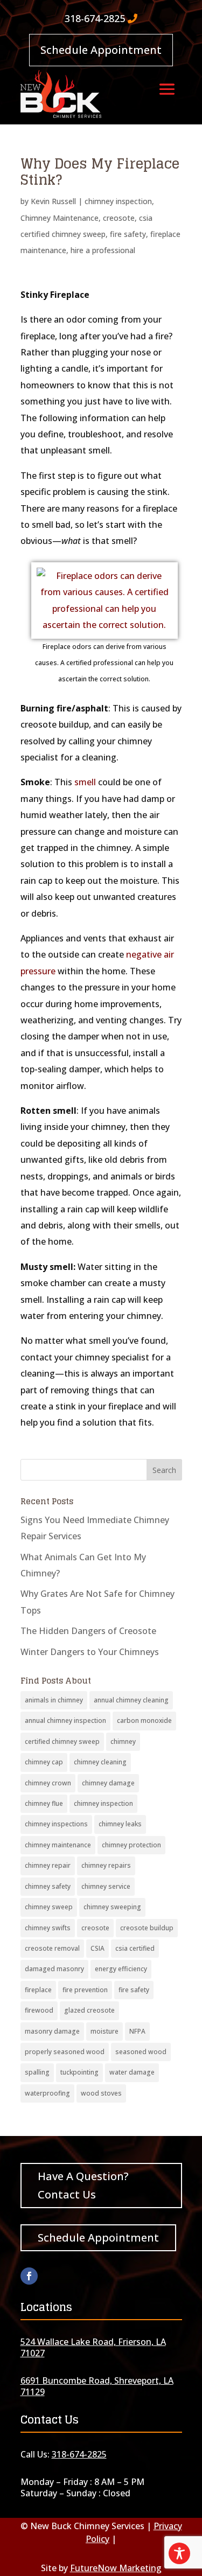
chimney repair (48, 1865)
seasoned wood (141, 2052)
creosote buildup (147, 1928)
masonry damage (52, 2031)
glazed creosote (89, 2010)
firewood (39, 2010)
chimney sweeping (112, 1907)
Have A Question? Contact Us (83, 2185)
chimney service (106, 1886)
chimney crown (48, 1783)
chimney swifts (48, 1928)
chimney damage (108, 1783)
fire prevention (85, 1990)
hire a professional (103, 250)
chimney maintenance (58, 1845)
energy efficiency (121, 1969)
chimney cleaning (100, 1762)
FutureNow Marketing (116, 2568)
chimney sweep (49, 1907)
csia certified (135, 1948)
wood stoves (101, 2093)
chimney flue (44, 1803)
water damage (132, 2072)
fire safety (128, 234)
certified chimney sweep (62, 1741)
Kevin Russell (53, 201)
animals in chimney (54, 1700)
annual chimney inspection (65, 1720)
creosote (119, 218)
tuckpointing (79, 2072)
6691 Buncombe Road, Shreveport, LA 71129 (97, 2386)
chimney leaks (120, 1824)
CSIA (97, 1948)
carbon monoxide (144, 1720)
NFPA (137, 2031)
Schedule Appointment (101, 50)
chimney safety (48, 1886)
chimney (123, 1741)
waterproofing (47, 2093)
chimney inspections (56, 1824)
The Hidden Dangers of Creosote (88, 1631)
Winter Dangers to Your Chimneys (90, 1652)
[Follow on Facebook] (29, 2276)
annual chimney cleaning (131, 1700)
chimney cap (44, 1762)
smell (85, 782)
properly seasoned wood (65, 2052)
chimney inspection (118, 201)
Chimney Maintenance (60, 218)
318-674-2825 (95, 18)
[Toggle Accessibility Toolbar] (179, 2553)
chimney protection (131, 1845)
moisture (105, 2031)
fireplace (38, 1990)
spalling (37, 2072)
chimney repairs (106, 1865)
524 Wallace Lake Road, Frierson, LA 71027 (93, 2347)
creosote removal (52, 1948)
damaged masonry (54, 1969)
